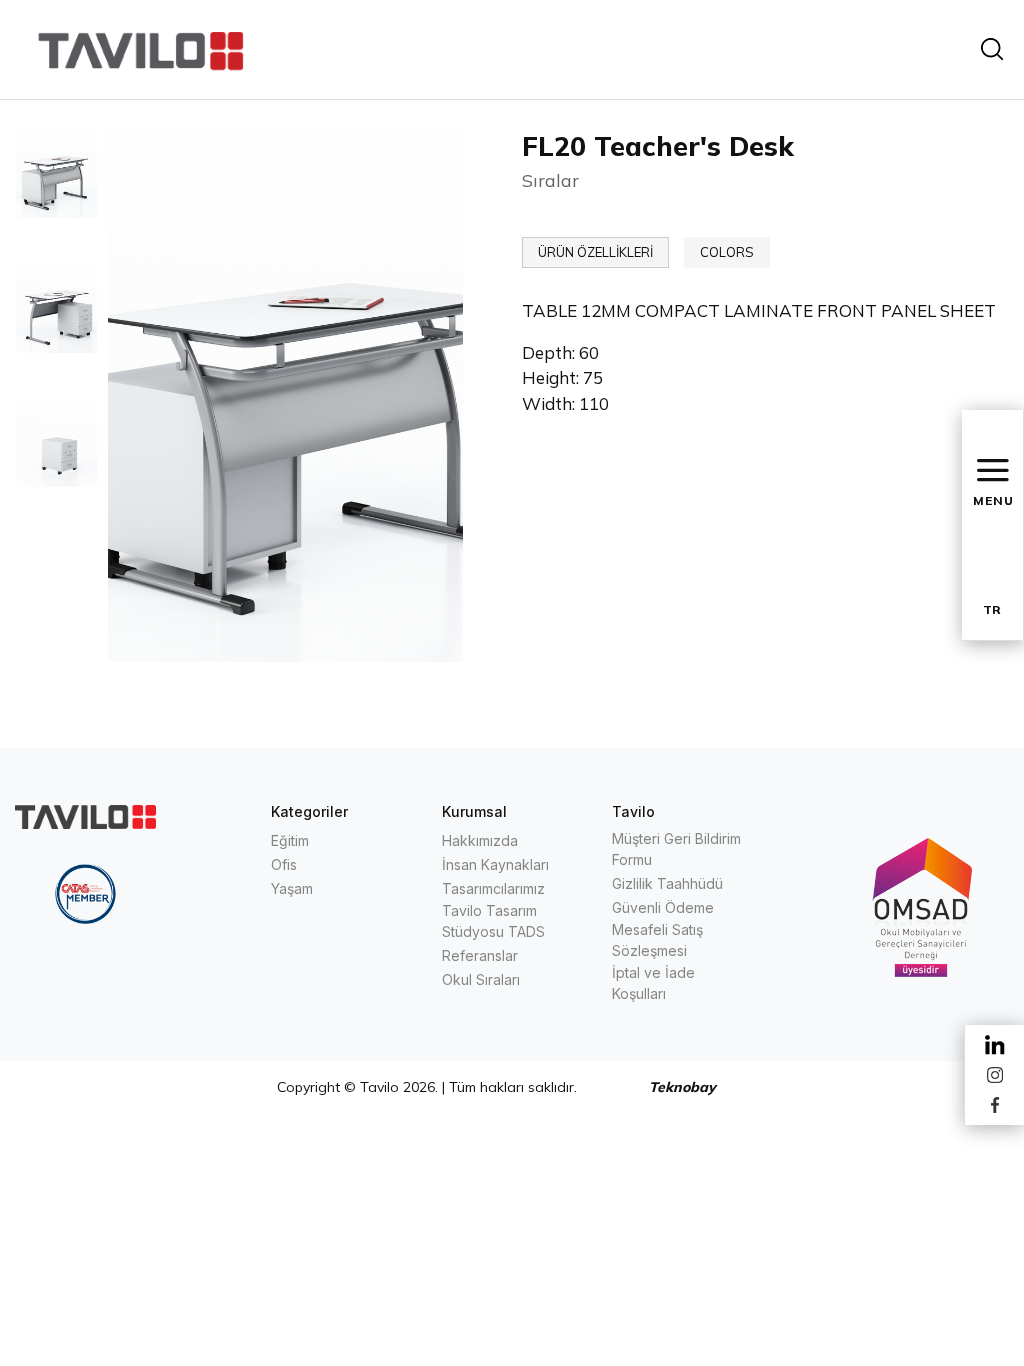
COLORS (727, 252)
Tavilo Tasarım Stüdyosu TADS (493, 921)
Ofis (284, 864)
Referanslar (480, 955)
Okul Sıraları (481, 979)
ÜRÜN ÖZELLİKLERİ (595, 252)
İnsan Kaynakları (495, 864)
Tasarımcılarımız (493, 888)
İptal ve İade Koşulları (653, 983)
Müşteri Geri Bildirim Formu (676, 849)
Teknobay (682, 1087)
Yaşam (292, 888)
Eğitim (290, 840)
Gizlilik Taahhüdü (667, 883)
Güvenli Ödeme (663, 907)
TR (992, 609)
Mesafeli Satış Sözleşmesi (657, 940)
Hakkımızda (480, 840)
